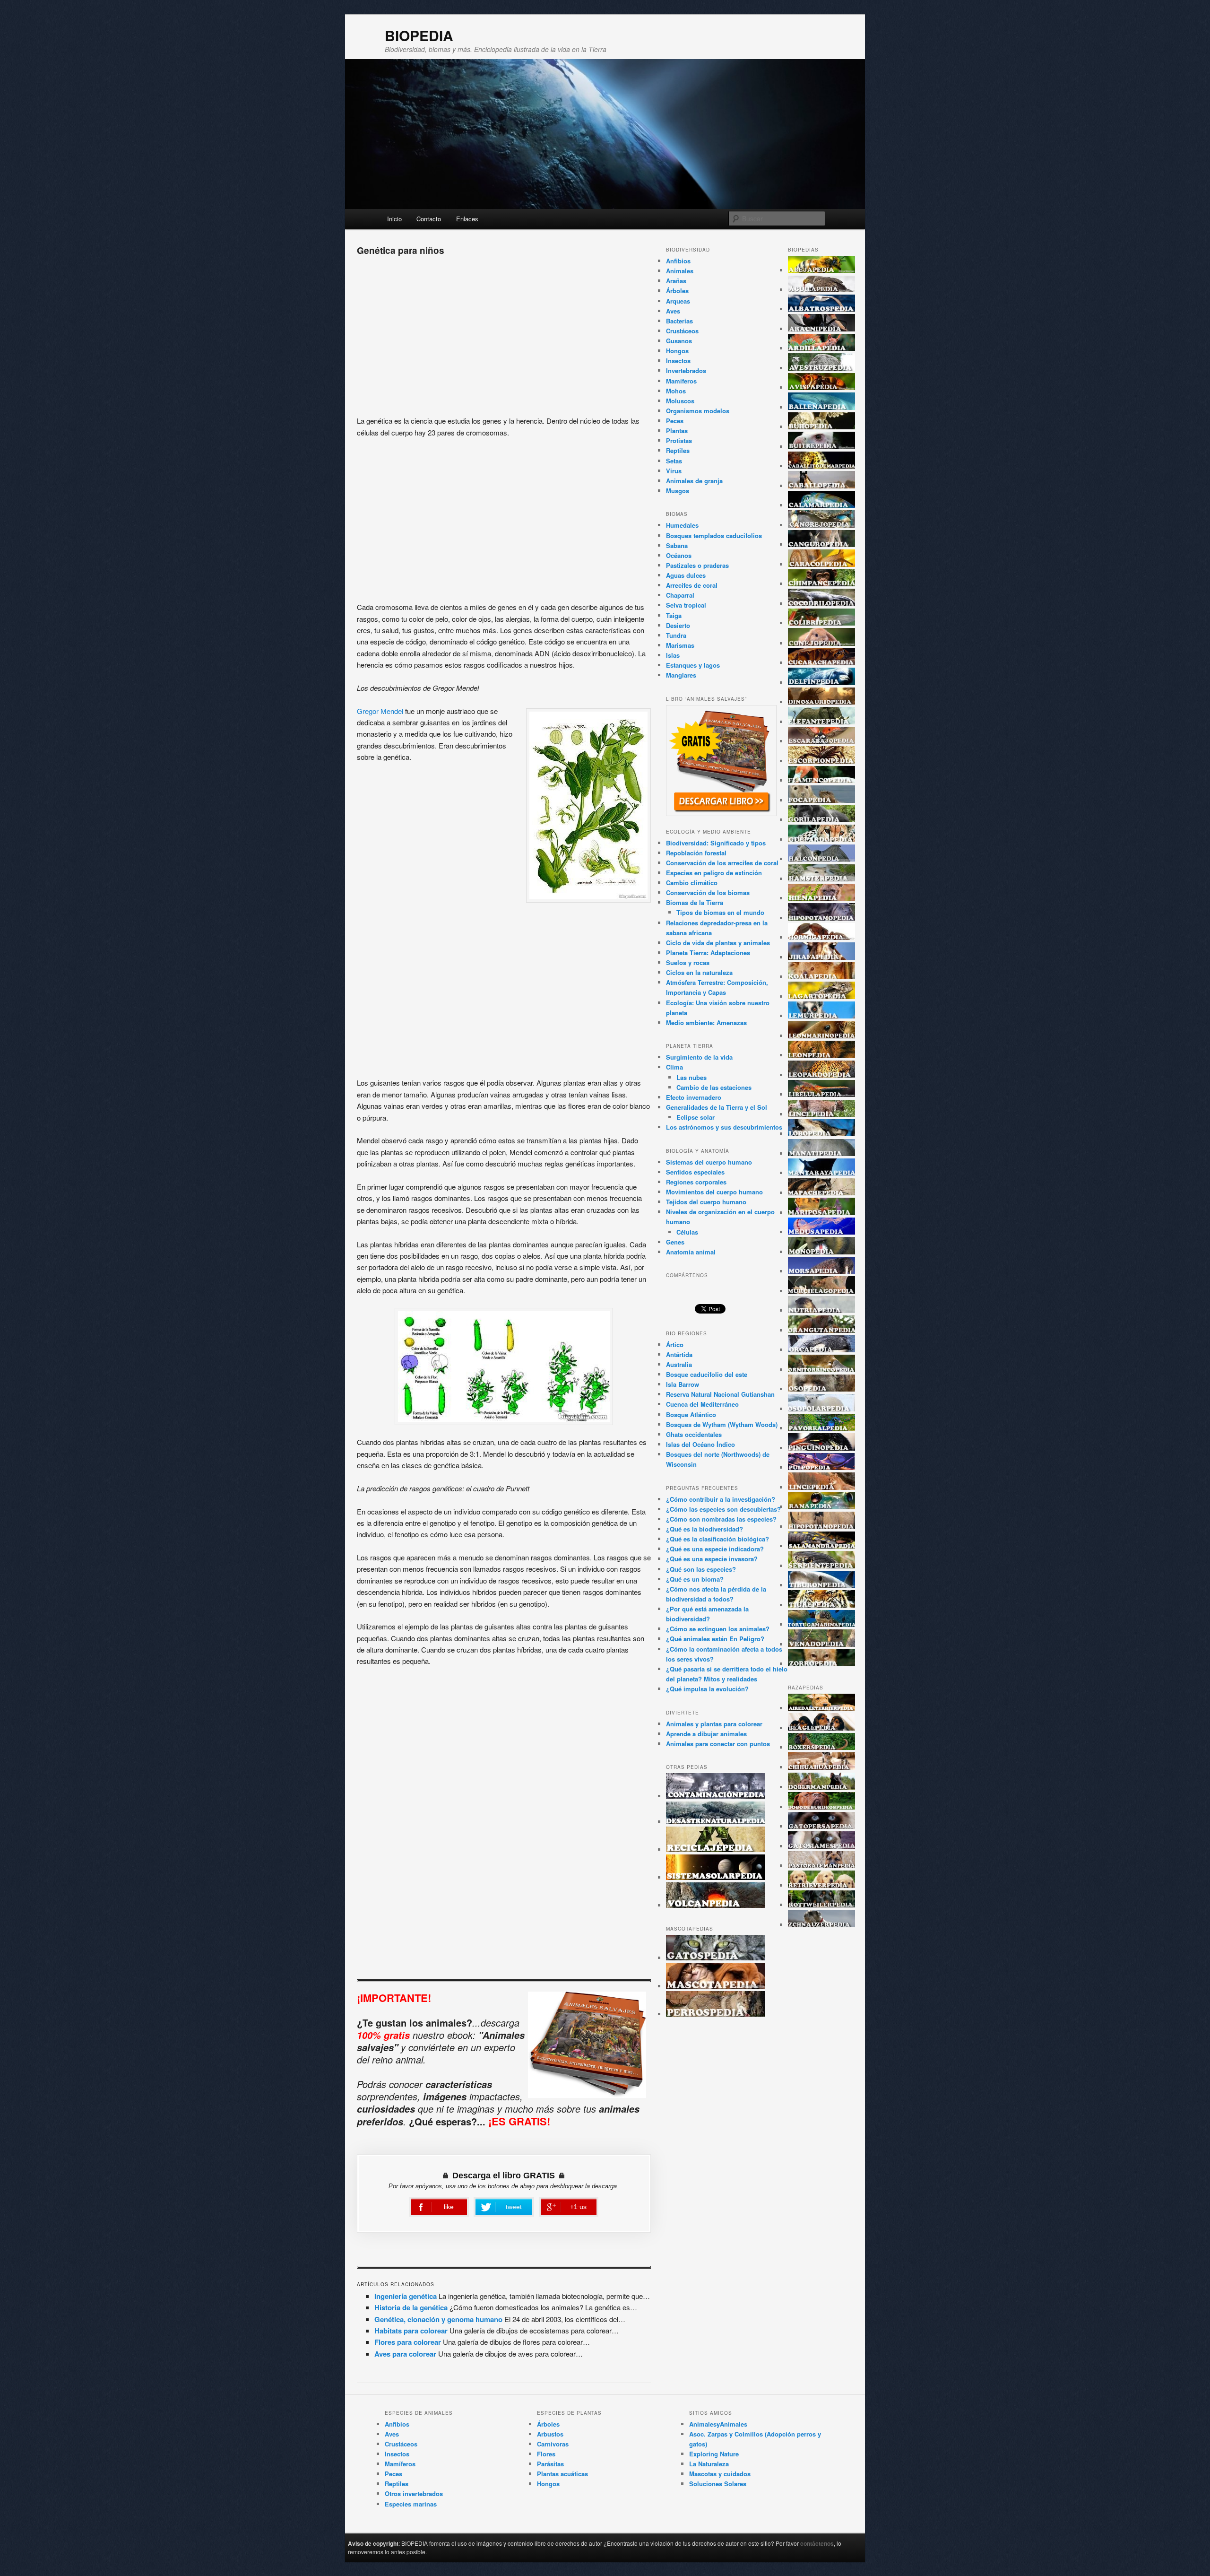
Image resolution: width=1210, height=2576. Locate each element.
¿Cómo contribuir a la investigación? (721, 1499)
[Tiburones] (821, 1585)
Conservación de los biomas (708, 892)
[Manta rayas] (821, 1173)
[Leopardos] (821, 1075)
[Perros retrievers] (821, 1885)
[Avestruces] (821, 368)
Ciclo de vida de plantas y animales (718, 943)
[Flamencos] (821, 780)
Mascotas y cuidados (720, 2474)
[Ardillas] (821, 348)
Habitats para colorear (411, 2331)
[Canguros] (821, 544)
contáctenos (817, 2543)
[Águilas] (821, 290)
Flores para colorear (408, 2342)
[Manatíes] (821, 1153)
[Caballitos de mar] (821, 466)
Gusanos (679, 341)
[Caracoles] (821, 564)
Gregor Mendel (380, 711)
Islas (673, 655)
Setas (674, 461)
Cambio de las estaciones (714, 1087)
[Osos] (821, 1389)
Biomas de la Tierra (695, 902)
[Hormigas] (821, 937)
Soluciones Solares (718, 2484)
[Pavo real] (821, 1428)
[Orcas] (821, 1350)
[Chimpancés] (821, 584)
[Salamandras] (821, 1546)
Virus (674, 471)
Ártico (675, 1345)
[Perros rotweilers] (821, 1905)
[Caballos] (821, 486)
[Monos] (821, 1252)
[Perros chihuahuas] (821, 1767)
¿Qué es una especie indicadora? (715, 1549)
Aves (673, 311)
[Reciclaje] (716, 1849)
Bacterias (679, 321)
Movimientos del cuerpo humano (714, 1192)
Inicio (394, 219)
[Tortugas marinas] (821, 1624)
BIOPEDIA (419, 35)
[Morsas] (821, 1271)
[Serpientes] (821, 1566)
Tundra (676, 635)
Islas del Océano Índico (700, 1444)
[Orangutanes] (821, 1330)
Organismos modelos (698, 411)
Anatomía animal (691, 1252)
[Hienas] (821, 898)
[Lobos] (821, 1134)
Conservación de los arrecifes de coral (722, 863)
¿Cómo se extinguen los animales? (718, 1629)
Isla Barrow (683, 1384)
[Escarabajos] (821, 741)
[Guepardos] (821, 840)
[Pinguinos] (821, 1448)
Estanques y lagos (693, 665)
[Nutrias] (821, 1310)
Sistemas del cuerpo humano (709, 1162)
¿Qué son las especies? (701, 1569)
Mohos (676, 391)
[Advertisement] (504, 332)
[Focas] (821, 800)
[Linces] (821, 1114)
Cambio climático (692, 883)
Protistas (679, 440)
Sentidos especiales (695, 1172)
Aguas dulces (686, 575)
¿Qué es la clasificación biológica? (717, 1539)
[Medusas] (821, 1232)
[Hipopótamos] (821, 918)
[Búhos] (821, 427)
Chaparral (680, 595)
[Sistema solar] (716, 1877)
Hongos (677, 351)
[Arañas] (821, 329)
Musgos (678, 491)
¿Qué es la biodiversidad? (704, 1529)
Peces (675, 421)
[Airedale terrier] (821, 1708)
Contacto (429, 219)
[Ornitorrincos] (821, 1370)
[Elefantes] (821, 722)
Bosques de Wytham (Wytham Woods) (722, 1424)
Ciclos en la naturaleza (699, 972)
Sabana (677, 545)
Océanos (679, 555)
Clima (674, 1067)
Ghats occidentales (694, 1434)
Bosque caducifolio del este (707, 1374)
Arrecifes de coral (692, 585)
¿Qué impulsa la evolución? (707, 1689)
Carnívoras (553, 2444)
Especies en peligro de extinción (714, 873)
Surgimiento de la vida (699, 1057)
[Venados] (821, 1644)
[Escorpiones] (821, 761)
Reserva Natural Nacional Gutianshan (720, 1394)
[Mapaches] (821, 1193)
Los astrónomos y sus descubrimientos (724, 1127)
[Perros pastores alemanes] (821, 1866)
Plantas (677, 431)
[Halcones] (821, 859)
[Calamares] (821, 505)
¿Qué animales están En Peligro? (715, 1639)
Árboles (677, 291)
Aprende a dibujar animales (706, 1734)
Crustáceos (682, 331)
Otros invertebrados (414, 2493)
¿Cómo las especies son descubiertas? (723, 1509)
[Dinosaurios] (821, 702)
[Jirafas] (821, 957)
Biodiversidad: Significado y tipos (716, 843)
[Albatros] (821, 309)
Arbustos (550, 2434)
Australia (679, 1364)
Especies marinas (411, 2504)
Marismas (680, 645)
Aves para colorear (405, 2354)
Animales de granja (694, 481)
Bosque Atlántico (691, 1414)
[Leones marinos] (821, 1036)
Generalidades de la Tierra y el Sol (717, 1107)
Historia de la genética (411, 2307)
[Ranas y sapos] (821, 1507)
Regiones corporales (696, 1182)
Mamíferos (681, 381)
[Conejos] (821, 643)
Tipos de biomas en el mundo (720, 912)
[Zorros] (821, 1664)
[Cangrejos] (821, 525)
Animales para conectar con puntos (718, 1744)
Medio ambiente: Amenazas (706, 1023)
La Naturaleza (709, 2464)
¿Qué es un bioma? (695, 1579)
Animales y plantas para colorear (714, 1724)
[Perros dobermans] (821, 1787)
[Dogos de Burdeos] (821, 1807)
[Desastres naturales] (716, 1822)
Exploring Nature (714, 2454)
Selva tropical (686, 605)
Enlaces (467, 219)
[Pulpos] (821, 1467)
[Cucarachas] (821, 663)
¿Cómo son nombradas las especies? (721, 1519)
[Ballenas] (821, 407)
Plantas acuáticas (562, 2474)
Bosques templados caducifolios (714, 535)
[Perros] (716, 2014)
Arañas (676, 281)
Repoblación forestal (696, 853)
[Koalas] (821, 977)
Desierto (678, 625)
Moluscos (680, 401)
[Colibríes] (821, 623)
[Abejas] (821, 270)
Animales (680, 271)
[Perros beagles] (821, 1728)
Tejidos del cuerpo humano (706, 1202)
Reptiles (678, 450)
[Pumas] (821, 1487)
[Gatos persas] (821, 1826)
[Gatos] (716, 1958)
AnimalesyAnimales (718, 2424)
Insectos (678, 361)
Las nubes (691, 1077)
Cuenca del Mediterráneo (702, 1404)
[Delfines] (821, 683)
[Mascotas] (716, 1986)
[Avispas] (821, 387)
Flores (546, 2454)
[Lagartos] (821, 996)
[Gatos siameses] (821, 1846)
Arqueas (678, 301)
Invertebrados (686, 370)
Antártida (679, 1354)
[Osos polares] (821, 1409)
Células (687, 1232)
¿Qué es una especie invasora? (712, 1559)
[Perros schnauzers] (821, 1925)
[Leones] (821, 1055)
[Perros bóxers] (821, 1747)
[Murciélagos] (821, 1291)
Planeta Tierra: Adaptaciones (708, 953)
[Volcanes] (716, 1905)
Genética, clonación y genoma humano (438, 2319)
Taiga (674, 615)
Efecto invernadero (694, 1097)
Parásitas (550, 2464)
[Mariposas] (821, 1213)
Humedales (682, 525)
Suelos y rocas (688, 962)
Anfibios (678, 261)
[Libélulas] (821, 1094)
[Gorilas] (821, 820)
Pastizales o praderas (697, 565)
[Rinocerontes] (821, 1527)
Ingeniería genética (406, 2296)
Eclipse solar (696, 1117)
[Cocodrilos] (821, 604)
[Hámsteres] (821, 879)
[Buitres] (821, 447)
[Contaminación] (716, 1796)
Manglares (681, 675)
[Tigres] (821, 1605)
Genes (675, 1242)
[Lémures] (821, 1016)
